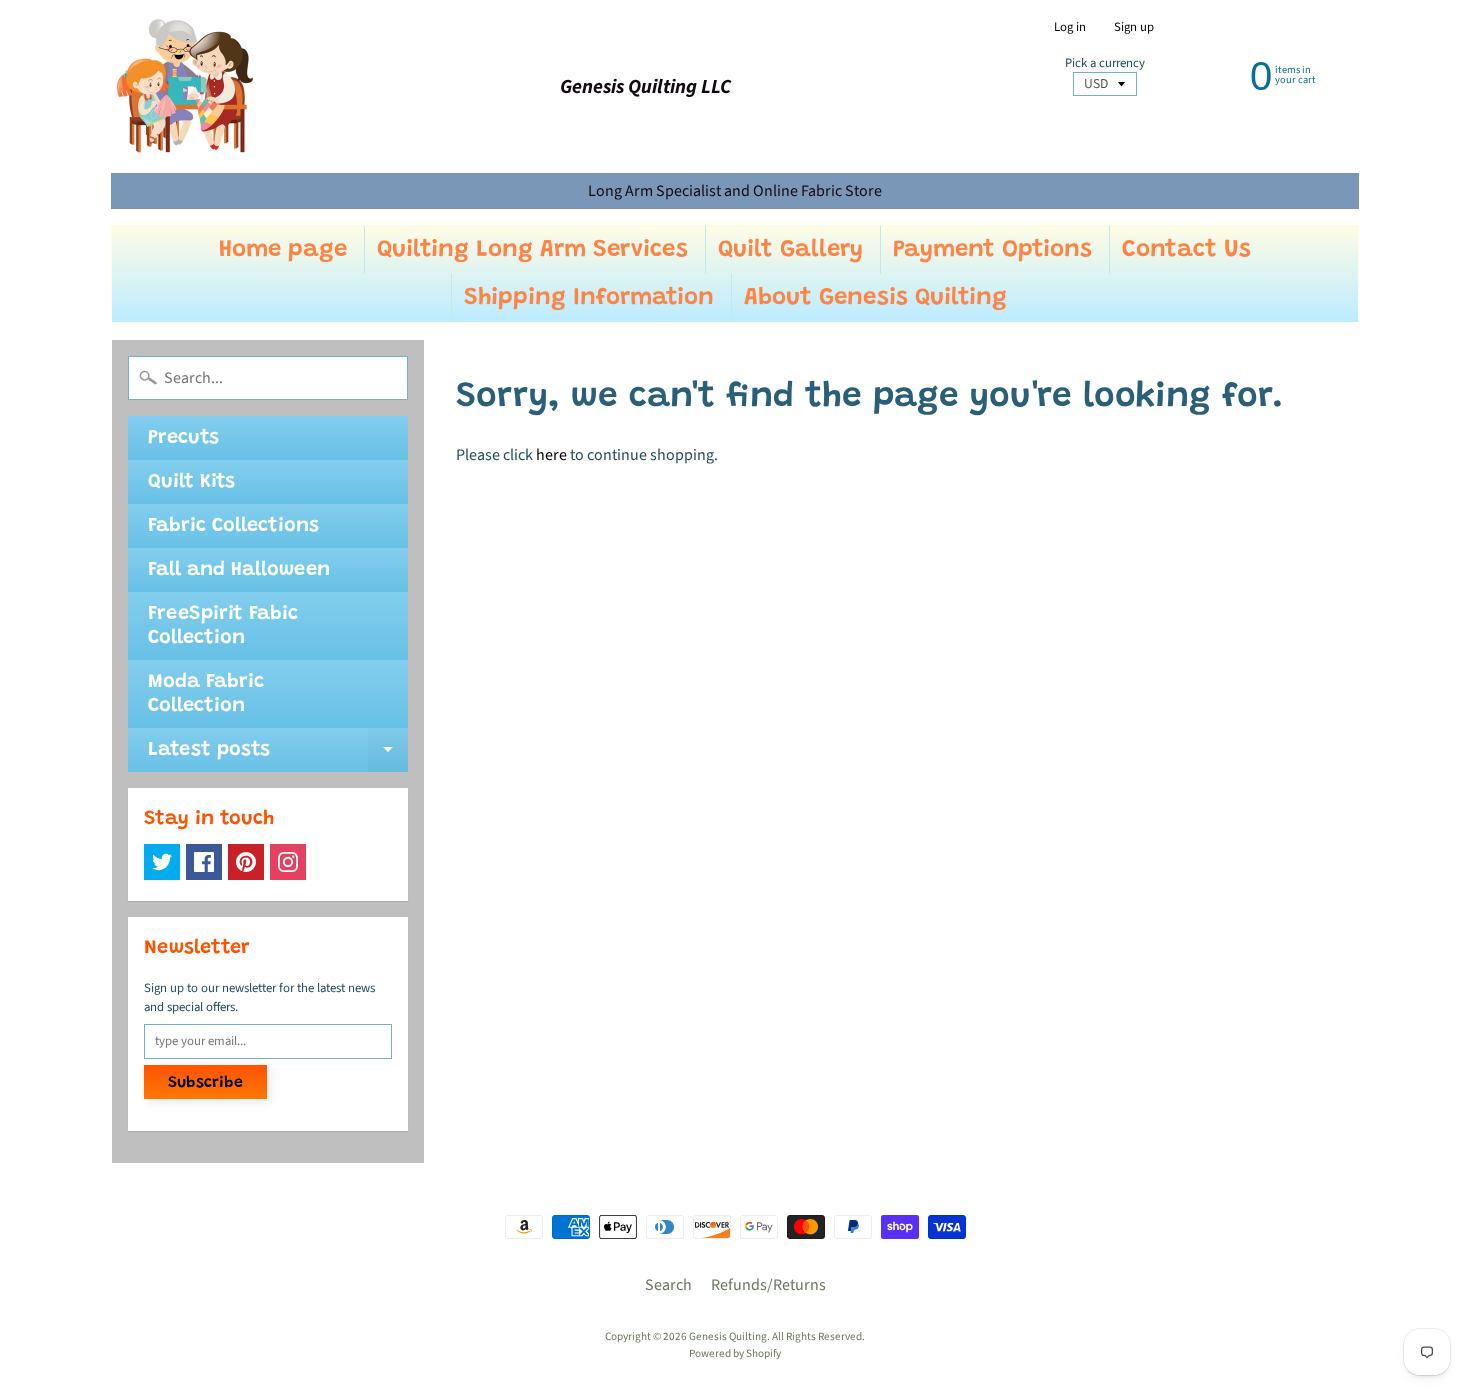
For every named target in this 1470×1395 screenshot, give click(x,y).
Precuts (183, 438)
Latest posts (278, 756)
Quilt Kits (191, 482)
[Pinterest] (246, 862)
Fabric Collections (233, 526)
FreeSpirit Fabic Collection (223, 626)
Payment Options (992, 250)
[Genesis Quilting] (186, 86)
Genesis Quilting (728, 1336)
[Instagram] (288, 862)
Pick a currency (1105, 63)
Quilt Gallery (790, 250)
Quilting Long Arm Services (532, 250)
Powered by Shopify (735, 1353)
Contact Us (1186, 250)
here (551, 455)
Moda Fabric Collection (206, 694)
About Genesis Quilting (875, 298)
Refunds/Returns (768, 1285)
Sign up (1134, 27)
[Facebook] (204, 862)
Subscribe (205, 1083)
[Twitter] (162, 862)
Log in (1070, 27)
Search (668, 1285)
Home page (283, 250)
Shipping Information (589, 298)
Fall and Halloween (239, 570)
